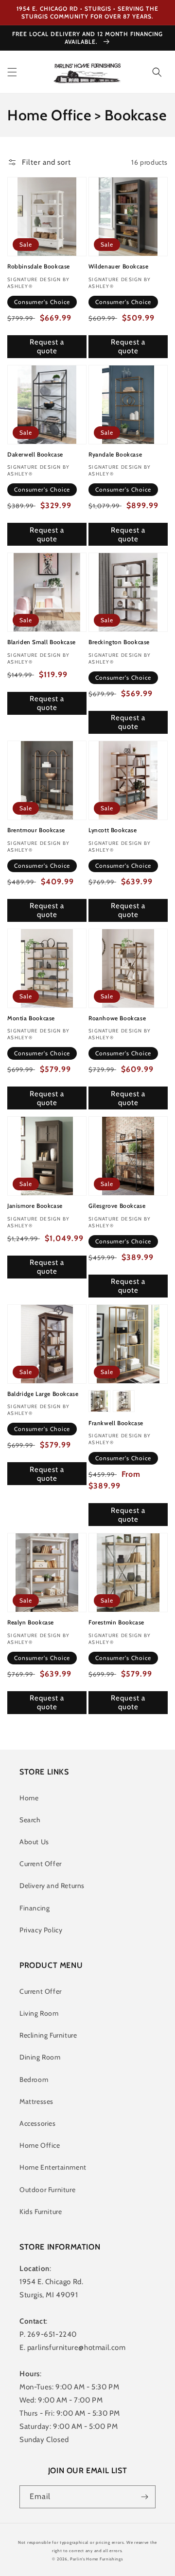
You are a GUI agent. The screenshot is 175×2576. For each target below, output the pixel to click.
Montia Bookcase (31, 1018)
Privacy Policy (41, 1930)
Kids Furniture (41, 2212)
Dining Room (40, 2057)
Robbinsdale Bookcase (39, 266)
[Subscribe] (144, 2497)
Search (30, 1820)
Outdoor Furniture (47, 2190)
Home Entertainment (53, 2167)
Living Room (39, 2013)
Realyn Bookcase (31, 1622)
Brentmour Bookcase (36, 830)
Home (29, 1798)
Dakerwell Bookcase (35, 454)
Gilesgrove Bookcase (117, 1206)
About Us (34, 1842)
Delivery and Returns (52, 1886)
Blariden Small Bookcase (42, 642)
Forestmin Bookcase (116, 1622)
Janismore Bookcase (35, 1206)
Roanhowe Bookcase (117, 1018)
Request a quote (47, 346)
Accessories (38, 2123)
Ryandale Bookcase (115, 454)
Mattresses (36, 2101)
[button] (12, 72)
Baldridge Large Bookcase (43, 1394)
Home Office (40, 2145)
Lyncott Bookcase (113, 830)
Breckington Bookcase (119, 642)
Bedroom (34, 2080)
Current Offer (41, 1864)
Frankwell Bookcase (116, 1423)
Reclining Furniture (48, 2035)
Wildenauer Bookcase (118, 266)
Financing (35, 1908)
